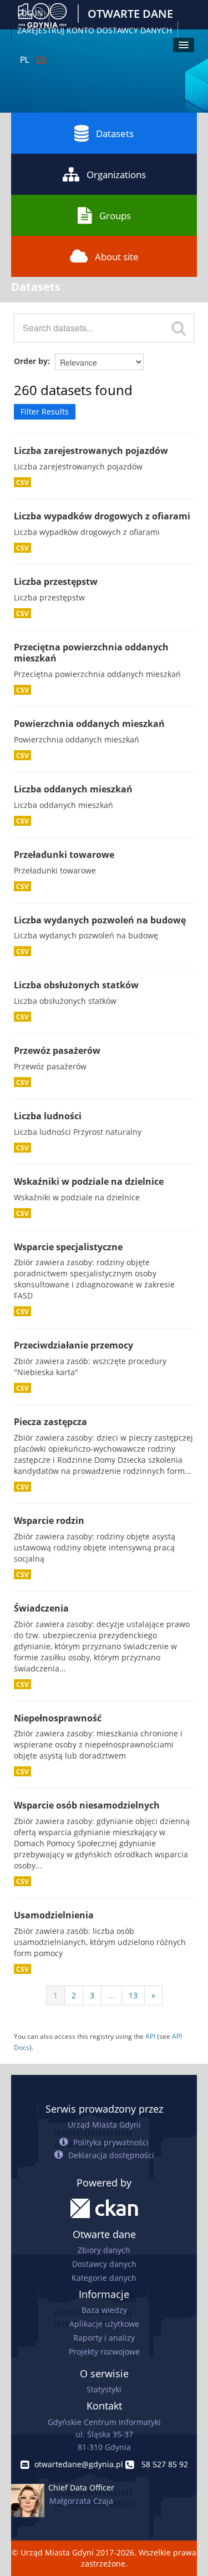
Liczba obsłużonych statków (76, 985)
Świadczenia (41, 1608)
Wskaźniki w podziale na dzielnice (89, 1181)
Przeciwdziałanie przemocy (73, 1345)
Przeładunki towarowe (64, 855)
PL (25, 59)
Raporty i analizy (104, 2338)
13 (133, 1995)
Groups (115, 216)
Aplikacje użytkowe (104, 2324)
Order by (31, 361)
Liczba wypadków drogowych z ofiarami (102, 516)
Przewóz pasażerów (57, 1050)
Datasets (115, 133)
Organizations (116, 175)
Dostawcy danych (104, 2264)
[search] (179, 328)
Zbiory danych (104, 2250)
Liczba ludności (48, 1116)
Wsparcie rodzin (49, 1521)
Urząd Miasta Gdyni (104, 2125)
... (111, 1995)
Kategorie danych (104, 2278)
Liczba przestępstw (56, 582)
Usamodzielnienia (54, 1915)
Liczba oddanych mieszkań (73, 789)
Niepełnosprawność (58, 1718)
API (150, 2036)
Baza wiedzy (104, 2310)
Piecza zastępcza (50, 1422)
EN (41, 59)
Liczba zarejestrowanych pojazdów (91, 451)
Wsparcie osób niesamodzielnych (87, 1805)
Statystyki (104, 2389)
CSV (22, 482)
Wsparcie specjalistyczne (68, 1247)
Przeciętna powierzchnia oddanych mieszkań (91, 653)
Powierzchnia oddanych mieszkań (89, 724)
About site (117, 257)
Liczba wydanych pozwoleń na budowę (100, 920)
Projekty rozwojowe (104, 2352)
